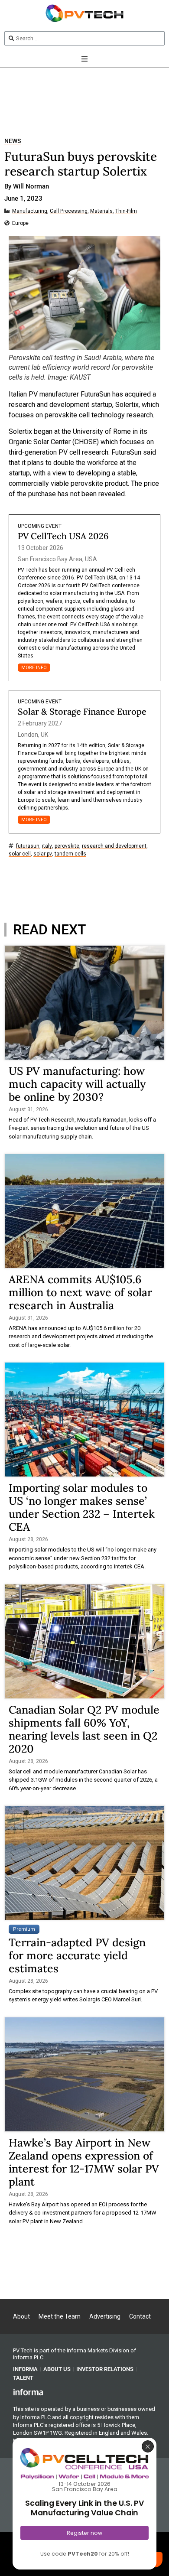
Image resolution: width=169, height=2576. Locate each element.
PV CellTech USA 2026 (63, 536)
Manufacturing (30, 211)
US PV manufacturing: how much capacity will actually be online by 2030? (77, 1084)
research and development (114, 846)
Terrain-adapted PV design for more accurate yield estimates (77, 1955)
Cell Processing (69, 211)
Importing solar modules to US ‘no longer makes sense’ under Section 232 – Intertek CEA (82, 1507)
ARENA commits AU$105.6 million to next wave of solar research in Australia (80, 1292)
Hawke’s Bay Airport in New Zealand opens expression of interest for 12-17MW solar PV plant (84, 2162)
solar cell (20, 854)
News (13, 141)
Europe (20, 223)
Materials (101, 211)
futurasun (28, 846)
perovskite (67, 846)
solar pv (43, 854)
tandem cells (70, 854)
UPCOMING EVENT (40, 526)
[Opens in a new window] (28, 2391)
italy (47, 846)
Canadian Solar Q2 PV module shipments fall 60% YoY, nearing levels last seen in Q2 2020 (84, 1729)
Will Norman (31, 187)
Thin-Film (126, 211)
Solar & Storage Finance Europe (82, 711)
